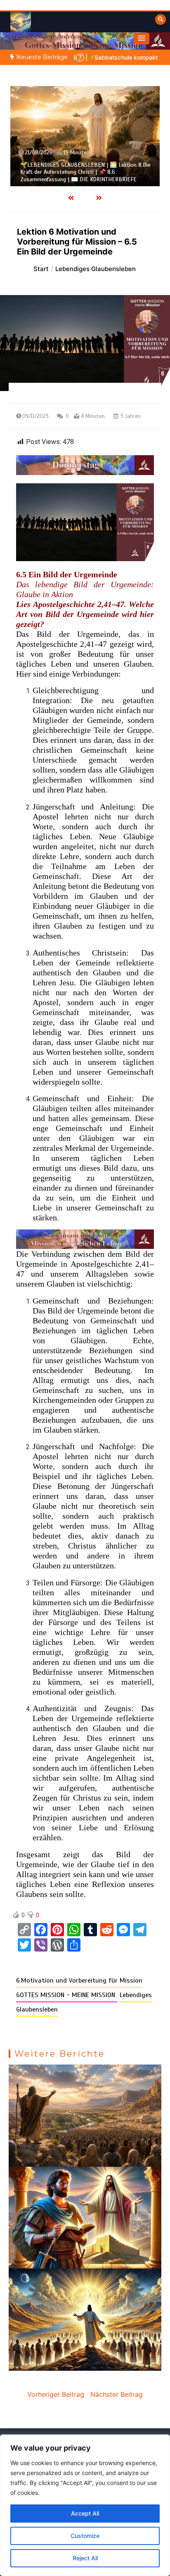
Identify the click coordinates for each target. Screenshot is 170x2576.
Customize (85, 2536)
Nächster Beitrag (117, 2394)
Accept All (85, 2513)
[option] (85, 136)
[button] (142, 38)
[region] (85, 2505)
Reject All (85, 2558)
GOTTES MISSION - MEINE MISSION (67, 1995)
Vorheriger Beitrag (56, 2394)
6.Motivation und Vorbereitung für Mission (79, 1981)
